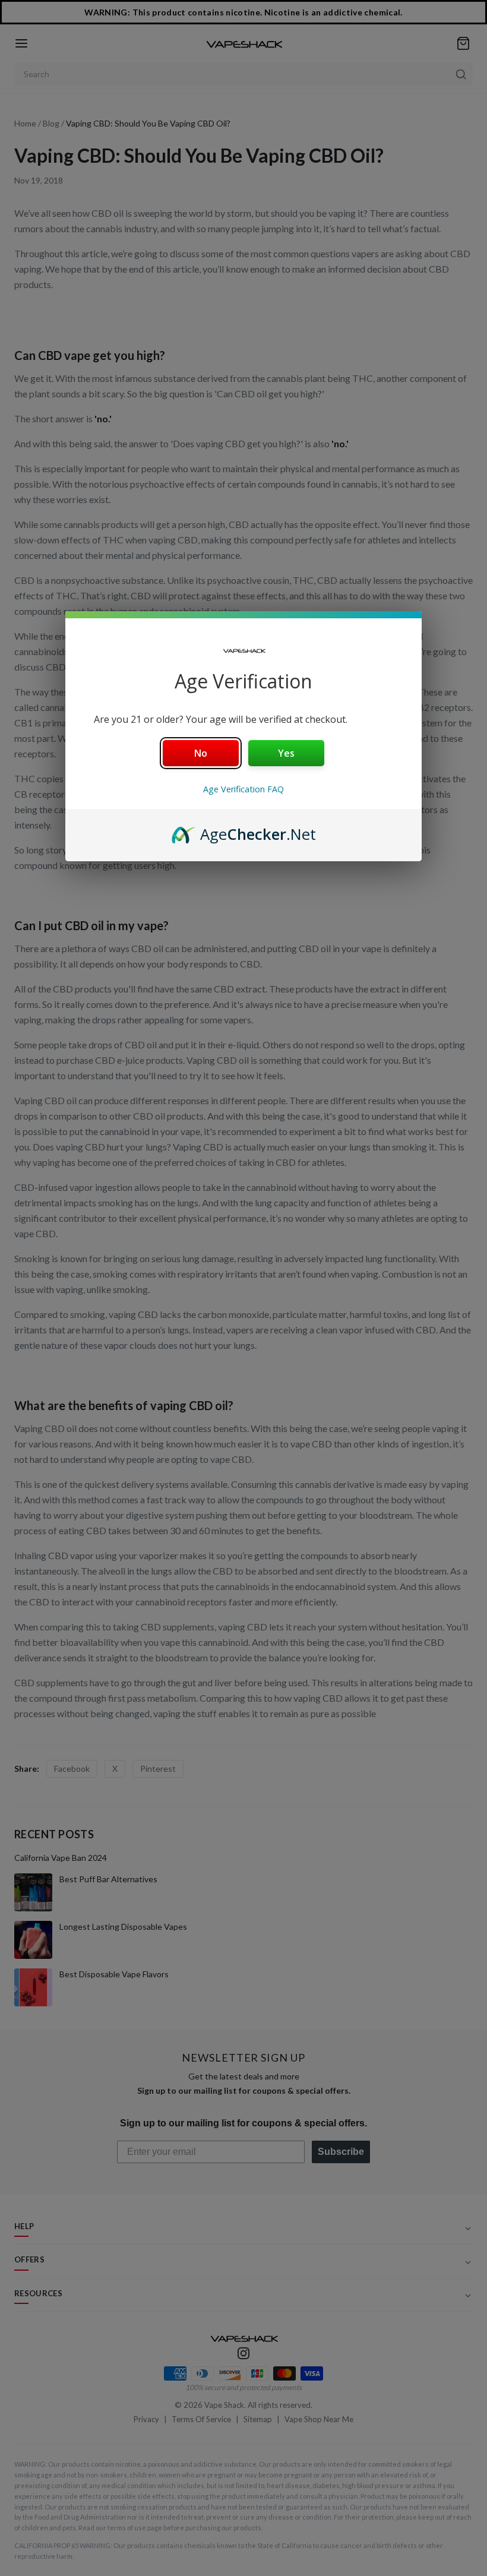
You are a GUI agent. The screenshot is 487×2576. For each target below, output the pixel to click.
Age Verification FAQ (243, 789)
